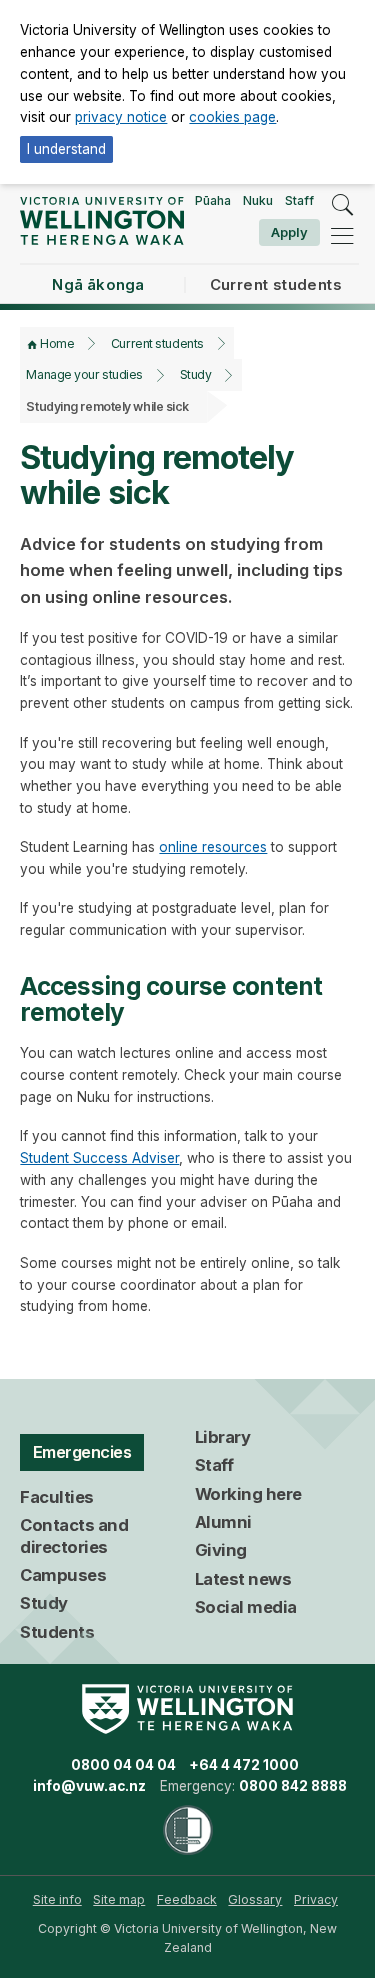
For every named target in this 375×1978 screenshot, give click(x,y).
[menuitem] (57, 1900)
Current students (157, 343)
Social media (246, 1607)
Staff (299, 200)
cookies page (232, 117)
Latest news (243, 1579)
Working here (248, 1494)
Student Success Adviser (99, 1158)
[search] (342, 205)
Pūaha (213, 200)
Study (196, 374)
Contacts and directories (74, 1536)
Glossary (255, 1899)
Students (57, 1632)
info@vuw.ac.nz (89, 1786)
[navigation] (342, 236)
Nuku (258, 200)
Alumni (223, 1522)
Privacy (316, 1899)
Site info (57, 1899)
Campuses (63, 1575)
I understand (66, 149)
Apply (289, 232)
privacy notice (121, 117)
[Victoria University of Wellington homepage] (101, 220)
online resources (213, 847)
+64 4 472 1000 (244, 1765)
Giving (221, 1550)
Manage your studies (84, 374)
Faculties (57, 1497)
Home (57, 343)
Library (223, 1437)
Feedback (187, 1899)
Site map (119, 1899)
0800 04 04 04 (123, 1765)
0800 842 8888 (293, 1786)
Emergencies (82, 1452)
